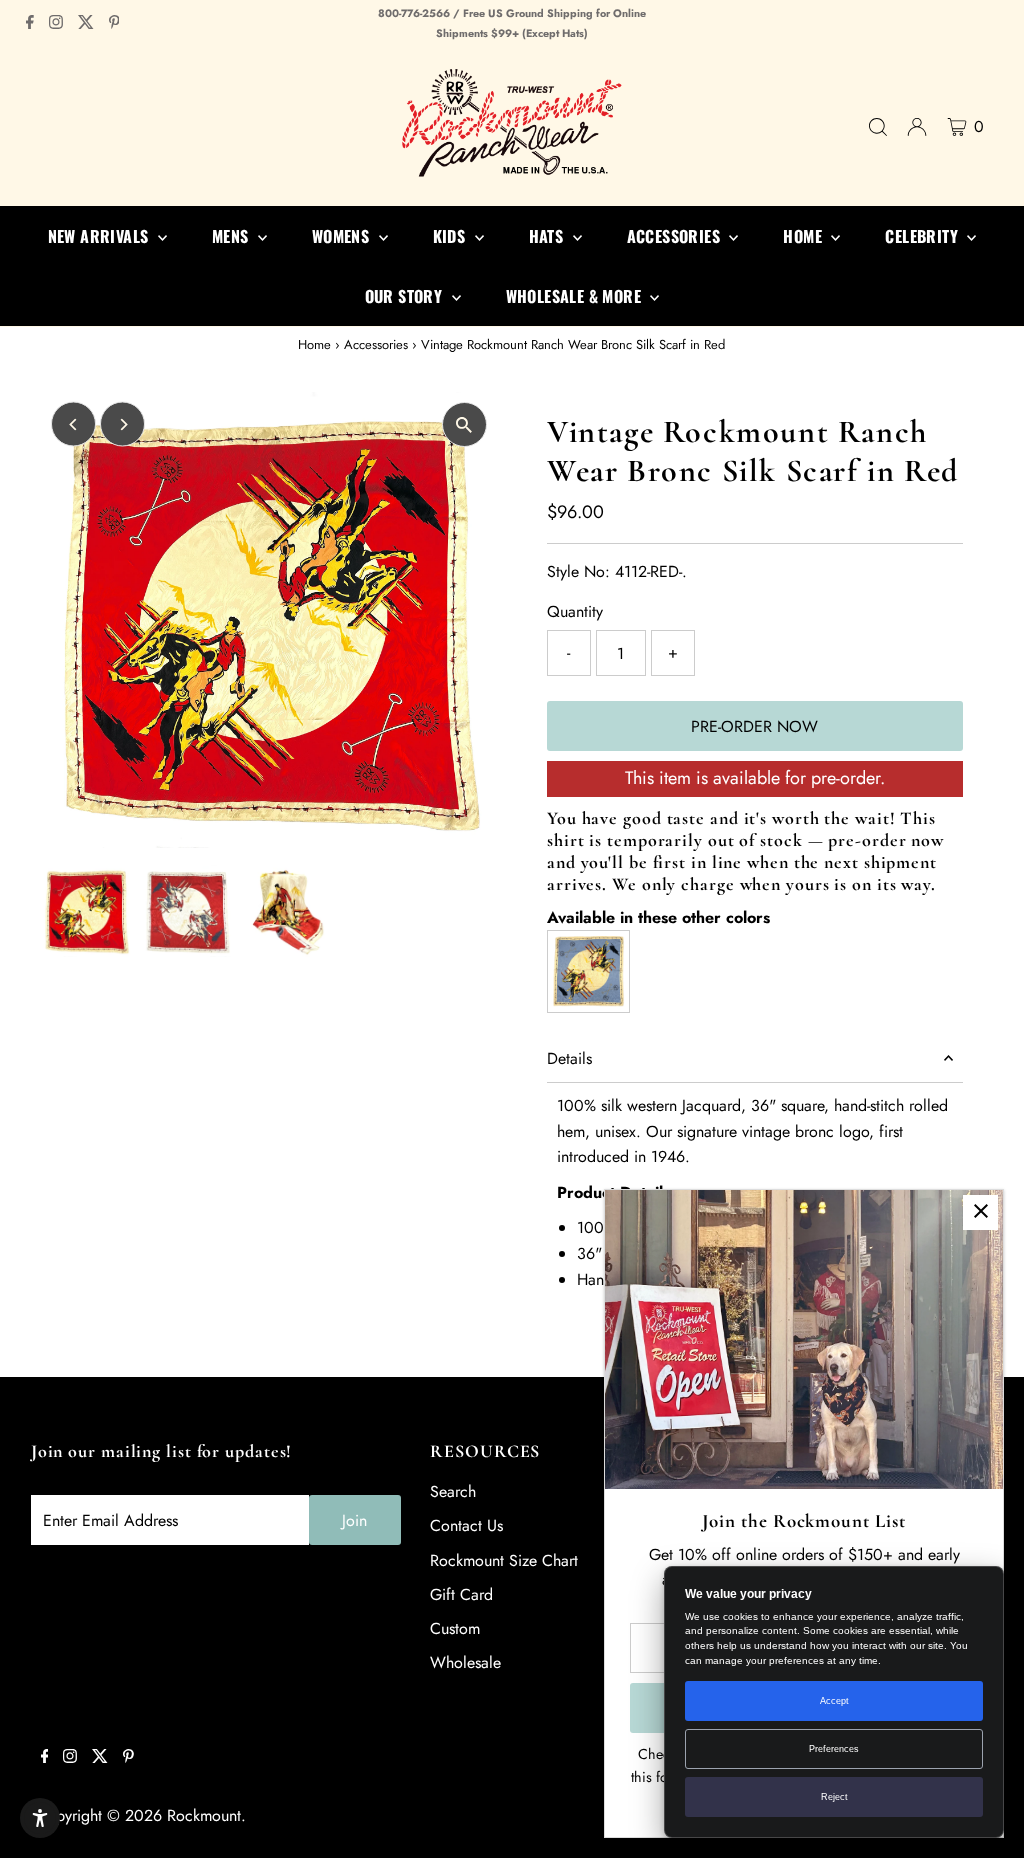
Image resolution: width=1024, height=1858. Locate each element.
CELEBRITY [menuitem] (923, 236)
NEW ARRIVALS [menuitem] (100, 236)
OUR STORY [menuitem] (406, 296)
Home (314, 344)
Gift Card (461, 1594)
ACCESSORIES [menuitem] (676, 236)
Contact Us (466, 1525)
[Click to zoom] (464, 424)
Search (453, 1491)
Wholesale (465, 1662)
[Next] (122, 424)
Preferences (834, 1749)
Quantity (575, 611)
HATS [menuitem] (548, 236)
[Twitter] (86, 24)
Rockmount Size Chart (504, 1560)
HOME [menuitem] (804, 236)
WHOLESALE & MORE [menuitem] (576, 296)
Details (569, 1058)
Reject (834, 1797)
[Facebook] (30, 24)
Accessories (376, 344)
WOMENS (343, 236)
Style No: (578, 571)
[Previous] (73, 424)
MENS (232, 236)
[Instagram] (56, 24)
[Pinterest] (114, 24)
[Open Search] (878, 127)
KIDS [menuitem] (451, 236)
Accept (834, 1701)
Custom (455, 1628)
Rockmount (204, 1815)
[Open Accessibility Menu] (40, 1818)
